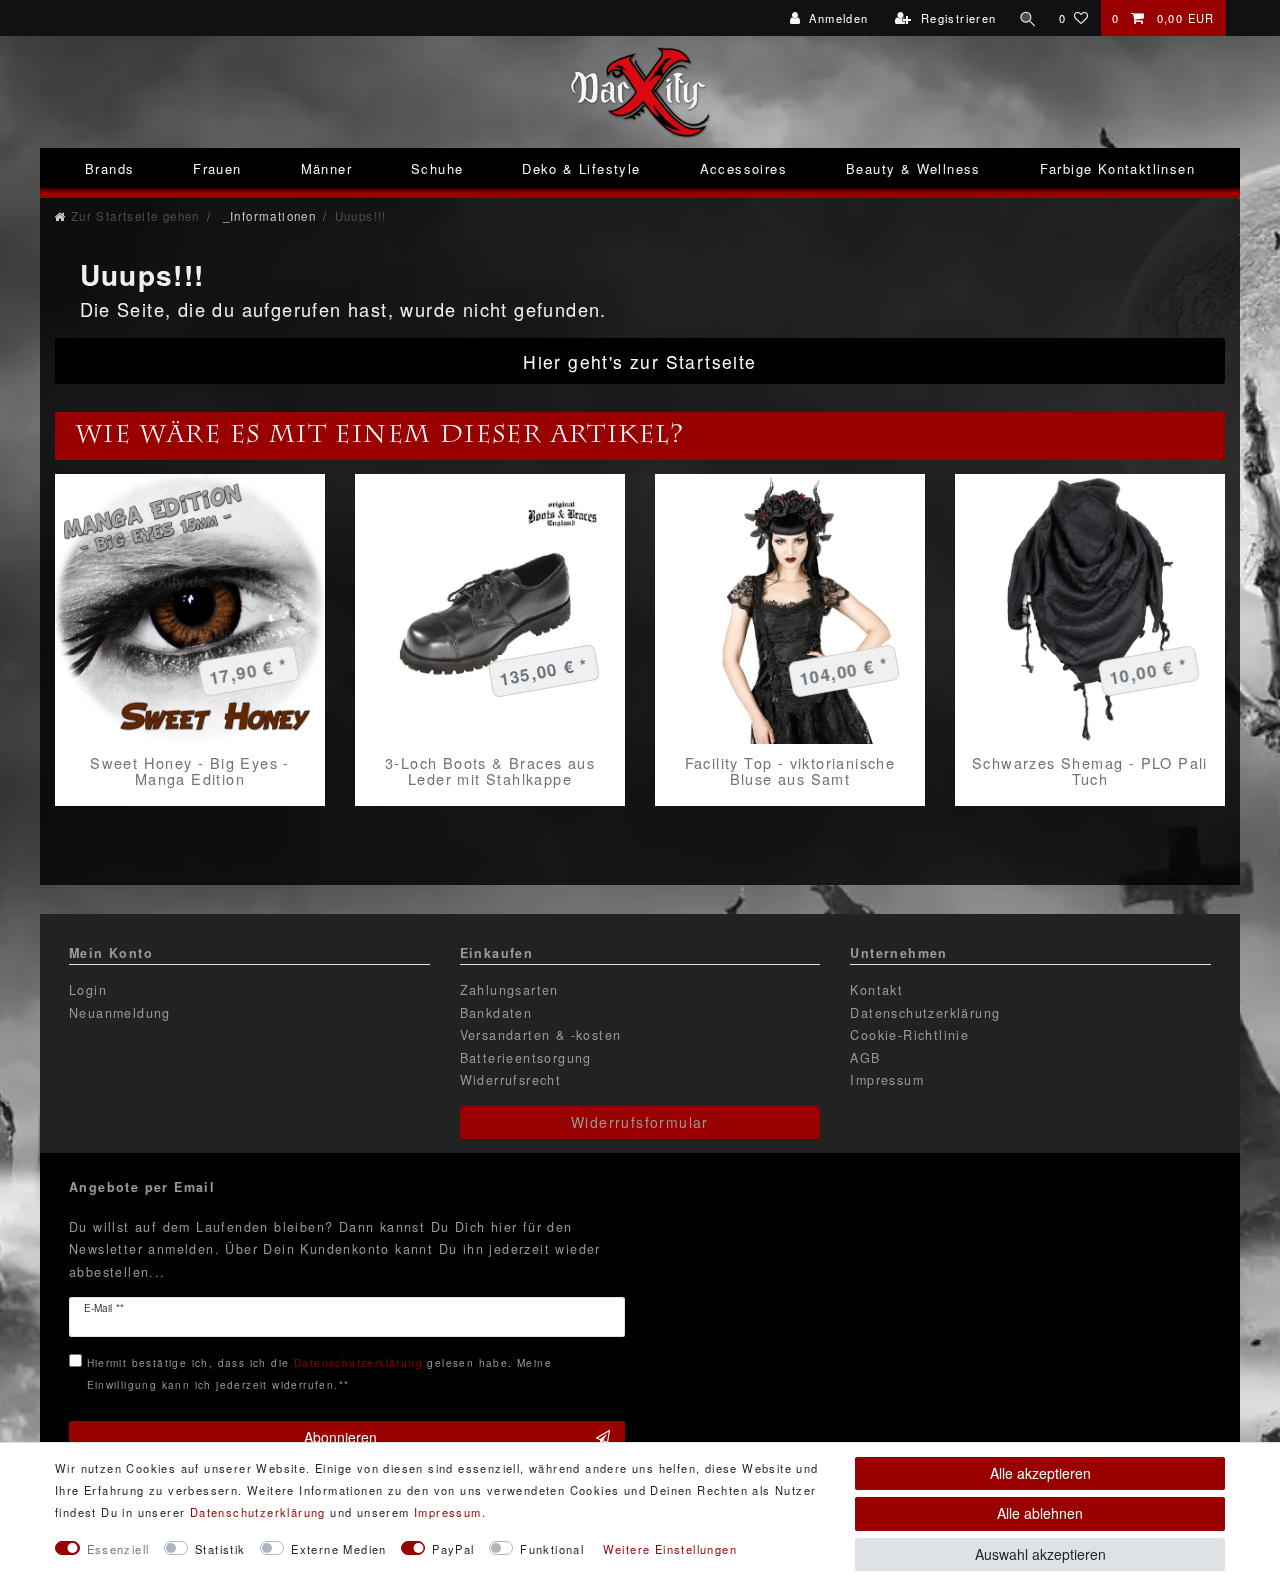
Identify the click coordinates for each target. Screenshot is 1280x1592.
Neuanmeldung (120, 1013)
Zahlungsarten (509, 990)
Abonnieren (340, 1437)
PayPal (453, 1549)
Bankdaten (496, 1013)
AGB (865, 1058)
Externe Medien (339, 1549)
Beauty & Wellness (913, 168)
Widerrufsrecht (511, 1080)
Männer (326, 168)
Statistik (220, 1549)
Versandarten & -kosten (541, 1035)
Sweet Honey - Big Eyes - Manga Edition (190, 771)
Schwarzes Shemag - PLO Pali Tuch (1090, 771)
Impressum (887, 1080)
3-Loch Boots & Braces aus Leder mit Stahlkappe (490, 771)
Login (88, 990)
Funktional (552, 1549)
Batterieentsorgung (526, 1058)
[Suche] (1028, 18)
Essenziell (118, 1549)
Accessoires (743, 168)
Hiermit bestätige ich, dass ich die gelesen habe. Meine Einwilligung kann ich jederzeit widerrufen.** (319, 1373)
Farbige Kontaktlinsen (1117, 168)
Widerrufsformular (640, 1122)
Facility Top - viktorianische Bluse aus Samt (790, 771)
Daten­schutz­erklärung (258, 1512)
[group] (190, 609)
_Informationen (267, 216)
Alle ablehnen (1040, 1513)
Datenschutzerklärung (925, 1013)
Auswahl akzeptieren (1040, 1554)
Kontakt (876, 990)
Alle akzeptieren (1040, 1473)
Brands (109, 168)
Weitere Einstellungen (670, 1549)
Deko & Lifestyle (581, 168)
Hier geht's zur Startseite (639, 361)
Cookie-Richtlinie (909, 1035)
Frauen (217, 168)
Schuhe (437, 168)
